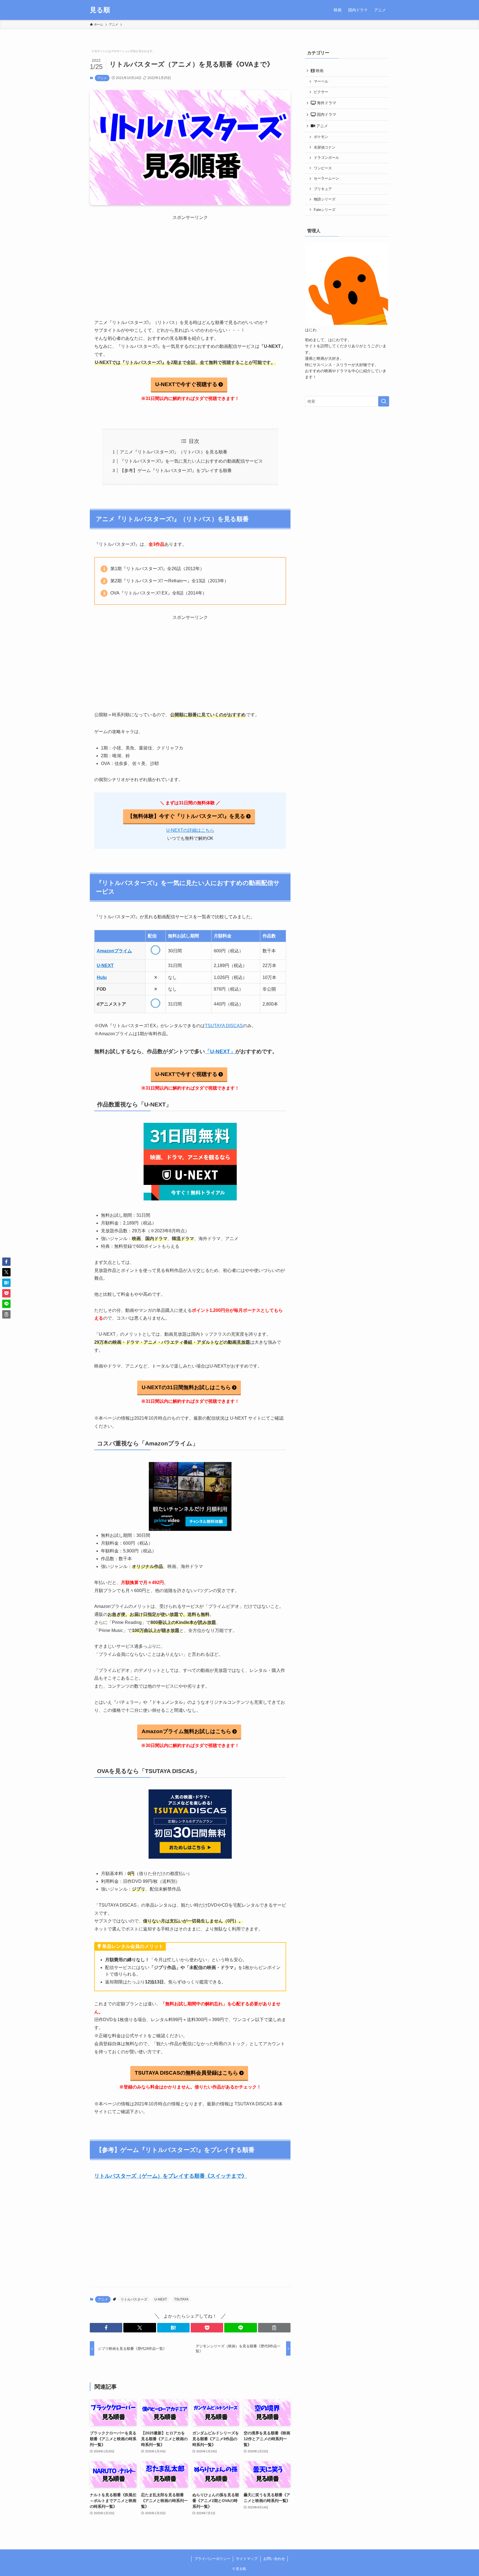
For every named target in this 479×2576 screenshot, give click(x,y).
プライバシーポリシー (212, 2559)
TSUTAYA (181, 2299)
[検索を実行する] (384, 401)
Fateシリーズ (325, 210)
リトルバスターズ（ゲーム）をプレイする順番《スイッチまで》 (171, 2176)
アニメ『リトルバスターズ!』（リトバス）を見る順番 (174, 452)
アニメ (102, 78)
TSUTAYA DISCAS (224, 1026)
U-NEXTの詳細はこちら (190, 830)
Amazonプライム (114, 951)
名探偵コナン (325, 147)
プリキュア (323, 189)
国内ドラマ (326, 114)
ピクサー (321, 92)
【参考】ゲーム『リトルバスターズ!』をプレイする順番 (176, 470)
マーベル (321, 81)
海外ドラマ (326, 103)
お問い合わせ (274, 2559)
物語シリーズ (325, 199)
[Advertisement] (190, 260)
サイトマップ (247, 2559)
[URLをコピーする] (274, 2328)
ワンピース (323, 168)
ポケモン (321, 137)
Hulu (102, 977)
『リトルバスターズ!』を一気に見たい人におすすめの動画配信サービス (191, 461)
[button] (106, 2328)
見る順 (100, 10)
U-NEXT (105, 966)
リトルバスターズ (134, 2299)
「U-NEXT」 (220, 1051)
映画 (319, 71)
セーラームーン (326, 178)
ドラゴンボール (326, 158)
